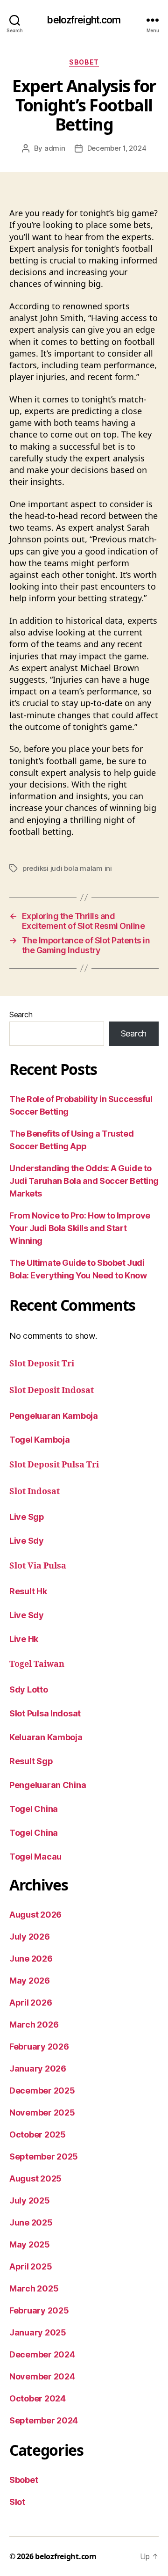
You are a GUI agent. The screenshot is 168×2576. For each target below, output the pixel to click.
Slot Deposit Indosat (52, 1390)
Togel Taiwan (37, 1664)
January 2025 (38, 2332)
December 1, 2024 (117, 148)
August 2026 (35, 1915)
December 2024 (42, 2354)
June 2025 (31, 2222)
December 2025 (42, 2091)
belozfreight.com (84, 20)
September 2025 (44, 2156)
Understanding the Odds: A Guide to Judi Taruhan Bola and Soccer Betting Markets (84, 1181)
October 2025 (38, 2135)
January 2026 (38, 2069)
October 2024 (38, 2398)
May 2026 (30, 1981)
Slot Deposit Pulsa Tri (54, 1465)
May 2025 (30, 2244)
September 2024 (44, 2420)
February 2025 (39, 2310)
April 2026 (31, 2003)
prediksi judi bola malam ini (67, 868)
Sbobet (84, 62)
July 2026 (30, 1937)
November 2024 (42, 2376)
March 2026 (34, 2025)
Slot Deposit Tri (42, 1364)
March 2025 (34, 2288)
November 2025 (42, 2113)
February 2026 (39, 2047)
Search (21, 1014)
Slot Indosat (35, 1492)
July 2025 (30, 2200)
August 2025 (35, 2178)
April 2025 (31, 2266)
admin (55, 148)
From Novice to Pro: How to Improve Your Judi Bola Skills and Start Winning (80, 1228)
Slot (17, 2502)
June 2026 (31, 1959)
